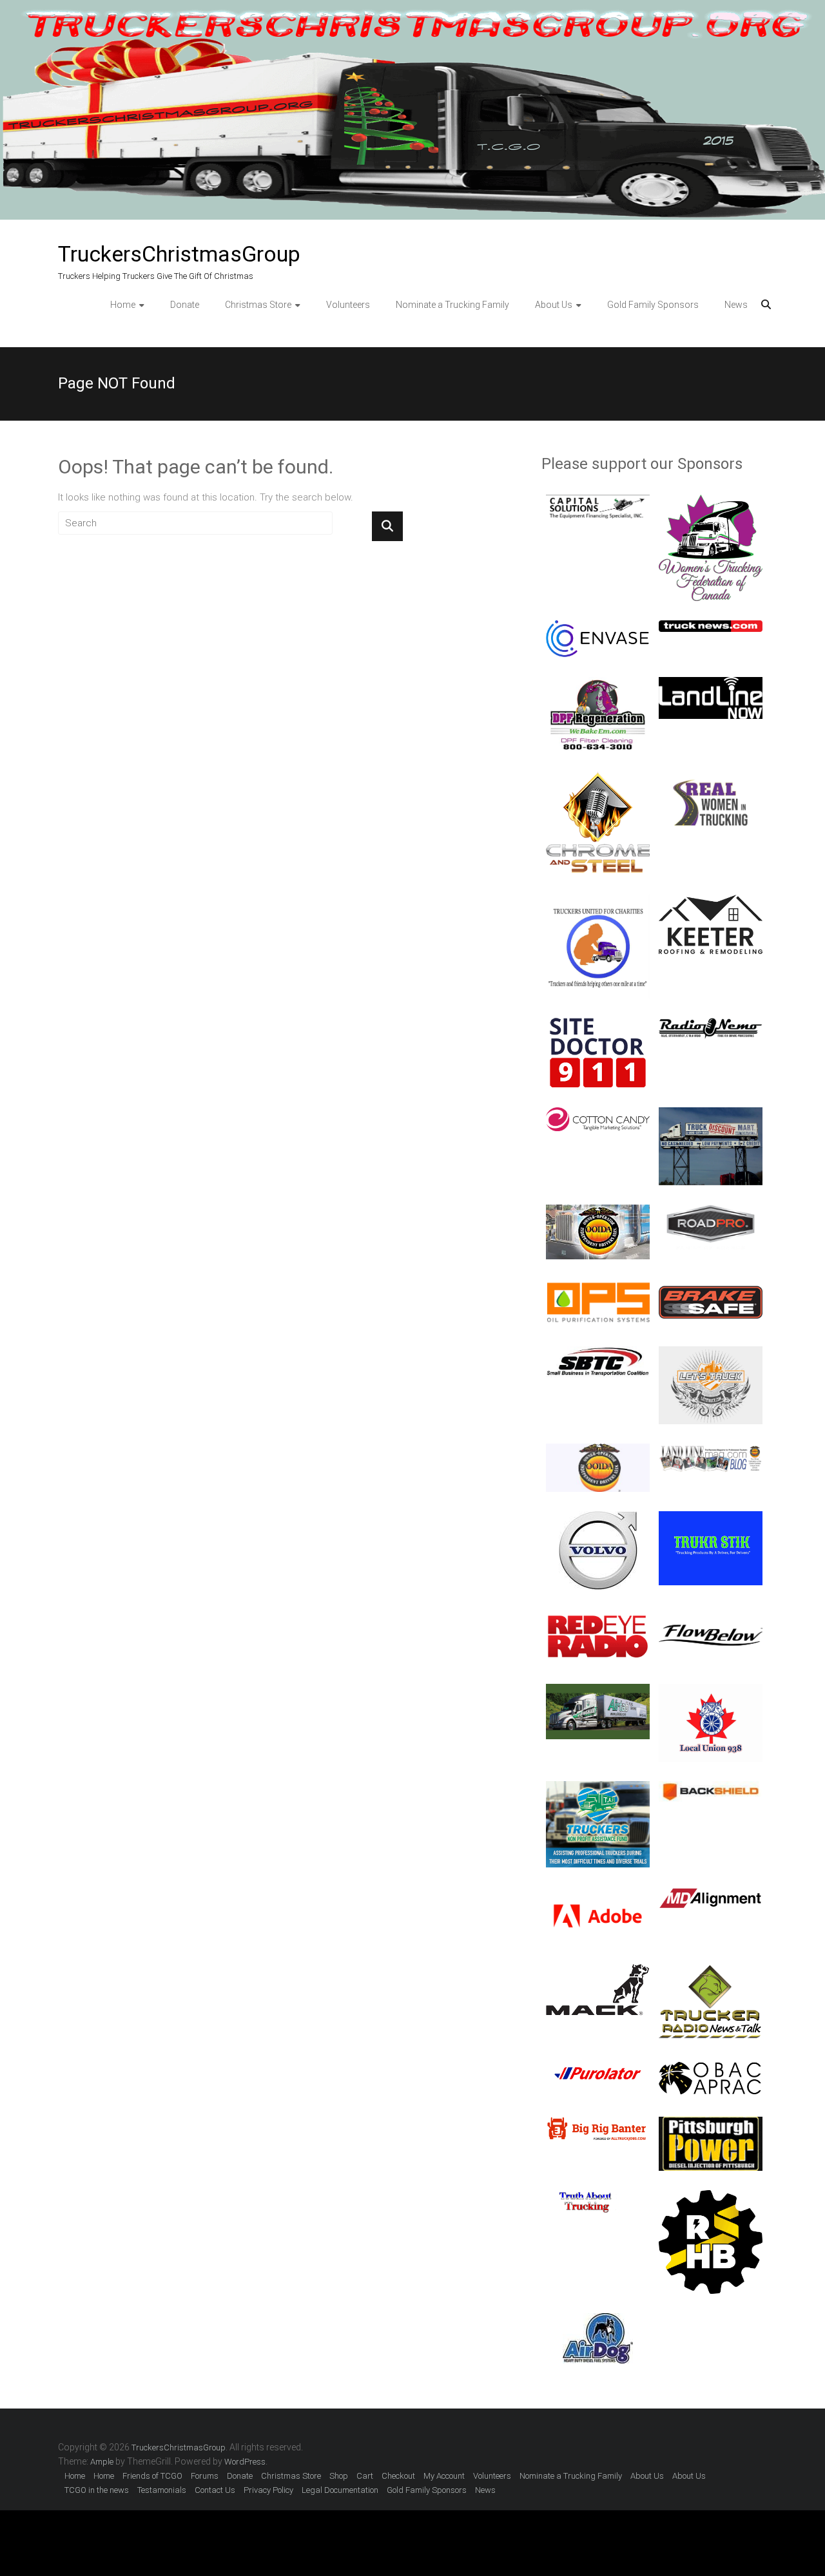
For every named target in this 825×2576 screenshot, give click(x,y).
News (736, 305)
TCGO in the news (97, 2490)
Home (123, 305)
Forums (205, 2476)
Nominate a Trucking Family (452, 305)
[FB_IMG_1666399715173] (711, 779)
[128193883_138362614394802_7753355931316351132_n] (598, 684)
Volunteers (348, 305)
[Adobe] (598, 1894)
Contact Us (215, 2490)
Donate (185, 305)
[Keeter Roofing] (711, 902)
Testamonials (162, 2490)
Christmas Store (258, 305)
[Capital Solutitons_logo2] (598, 502)
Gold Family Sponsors (653, 305)
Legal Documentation (340, 2490)
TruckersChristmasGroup (179, 254)
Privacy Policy (268, 2490)
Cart (365, 2476)
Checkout (398, 2476)
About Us (554, 305)
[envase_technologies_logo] (598, 627)
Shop (339, 2476)
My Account (444, 2476)
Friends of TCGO (152, 2476)
